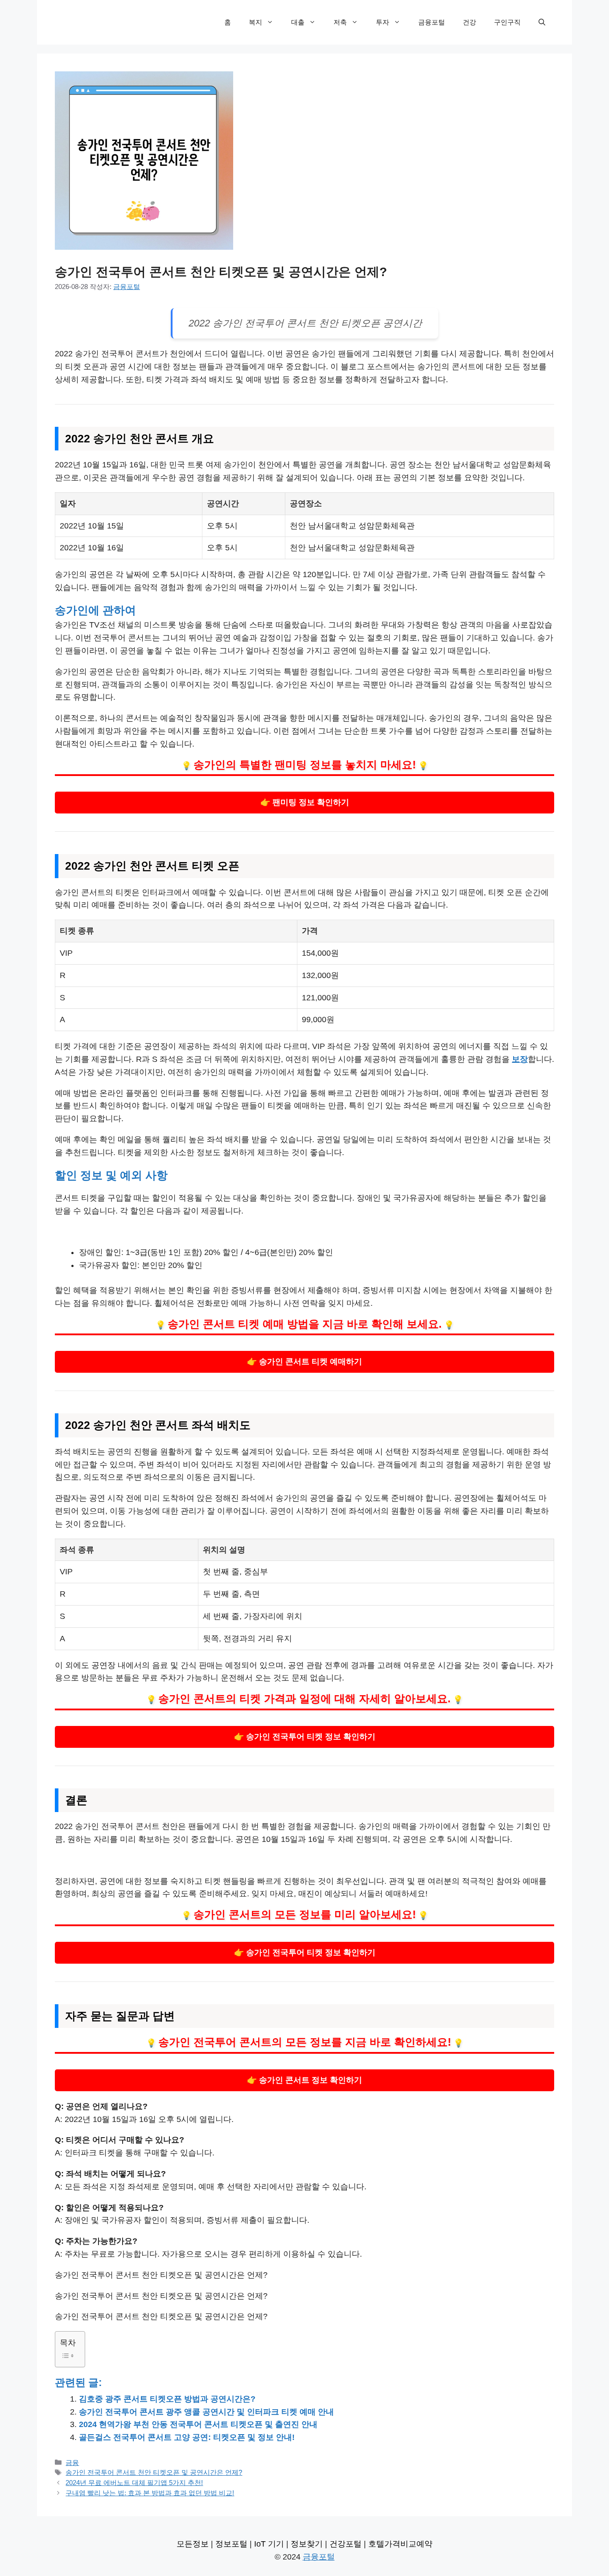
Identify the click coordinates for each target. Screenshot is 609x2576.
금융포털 (432, 22)
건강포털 (346, 2544)
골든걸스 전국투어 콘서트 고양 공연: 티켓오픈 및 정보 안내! (187, 2437)
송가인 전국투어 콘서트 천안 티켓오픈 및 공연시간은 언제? (154, 2472)
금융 (72, 2462)
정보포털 (231, 2544)
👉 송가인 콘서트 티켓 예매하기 (304, 1362)
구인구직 (507, 22)
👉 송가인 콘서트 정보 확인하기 (304, 2080)
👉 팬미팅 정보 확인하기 (305, 802)
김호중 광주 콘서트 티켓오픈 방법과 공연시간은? (167, 2399)
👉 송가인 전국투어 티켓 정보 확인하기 (305, 1737)
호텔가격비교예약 (400, 2544)
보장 (520, 1059)
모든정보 (193, 2544)
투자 (383, 22)
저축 (340, 22)
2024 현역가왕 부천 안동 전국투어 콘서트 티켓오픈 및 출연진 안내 (198, 2424)
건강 (469, 22)
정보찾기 (307, 2544)
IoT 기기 (269, 2544)
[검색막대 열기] (542, 22)
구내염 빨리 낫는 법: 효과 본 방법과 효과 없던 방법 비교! (150, 2493)
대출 (298, 22)
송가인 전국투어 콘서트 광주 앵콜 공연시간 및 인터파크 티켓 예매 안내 (206, 2412)
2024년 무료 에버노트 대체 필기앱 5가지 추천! (134, 2483)
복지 (255, 22)
